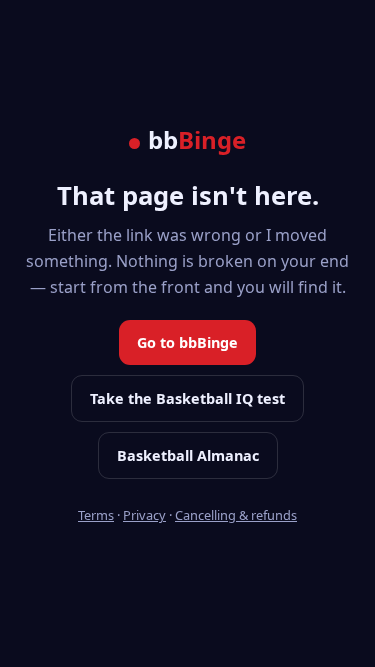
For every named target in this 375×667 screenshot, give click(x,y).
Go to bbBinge (187, 342)
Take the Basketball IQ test (187, 398)
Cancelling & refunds (236, 515)
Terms (96, 515)
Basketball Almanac (188, 455)
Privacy (144, 515)
